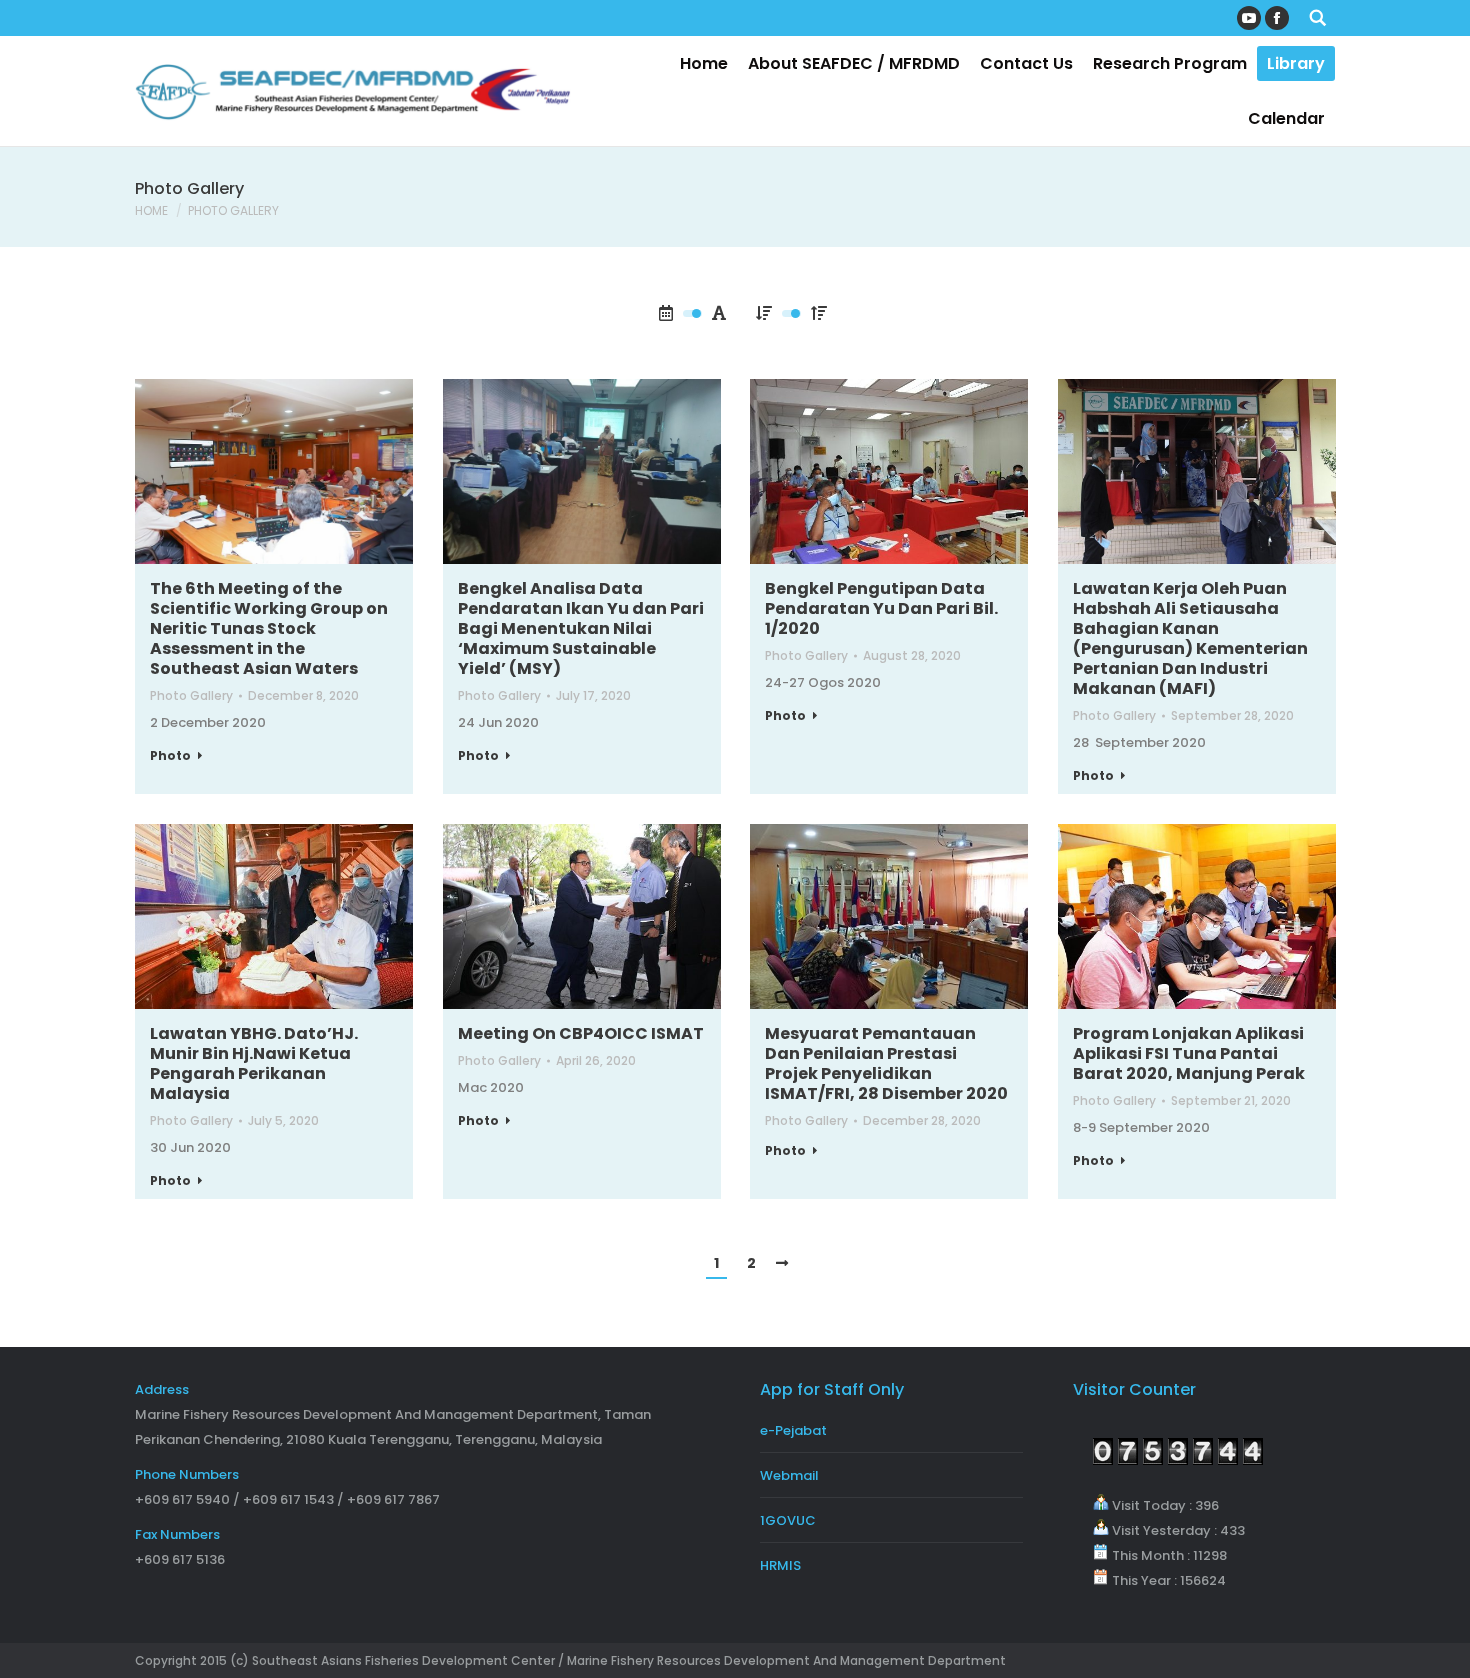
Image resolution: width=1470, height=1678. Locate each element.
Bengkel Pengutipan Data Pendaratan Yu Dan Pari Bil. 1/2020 (881, 609)
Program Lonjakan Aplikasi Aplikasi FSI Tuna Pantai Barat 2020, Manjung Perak (1189, 1054)
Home (151, 210)
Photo (170, 756)
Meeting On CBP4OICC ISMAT (581, 1034)
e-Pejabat (793, 1430)
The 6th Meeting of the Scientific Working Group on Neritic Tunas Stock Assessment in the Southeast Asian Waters (269, 629)
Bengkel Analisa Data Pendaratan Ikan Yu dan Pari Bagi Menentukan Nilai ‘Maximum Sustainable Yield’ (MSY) (581, 629)
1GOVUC (788, 1520)
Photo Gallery (191, 695)
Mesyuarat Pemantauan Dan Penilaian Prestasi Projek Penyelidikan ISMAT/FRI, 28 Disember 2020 (886, 1064)
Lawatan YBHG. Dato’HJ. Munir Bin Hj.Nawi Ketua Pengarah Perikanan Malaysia (254, 1064)
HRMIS (780, 1565)
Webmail (789, 1475)
